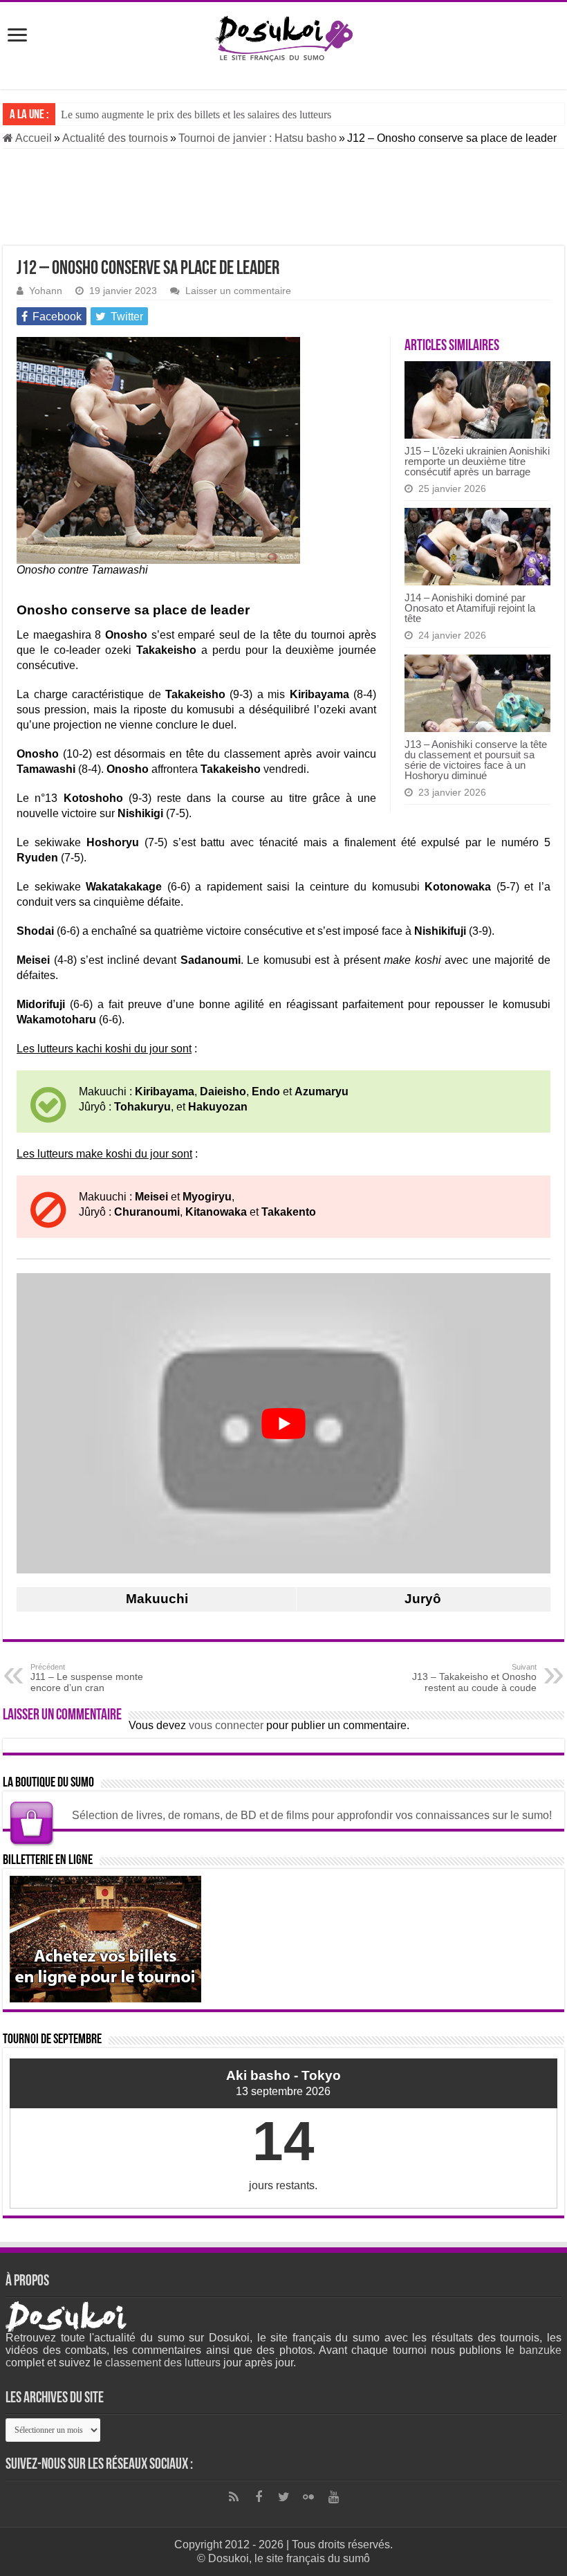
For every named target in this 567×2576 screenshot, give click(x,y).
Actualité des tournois (115, 138)
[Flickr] (308, 2497)
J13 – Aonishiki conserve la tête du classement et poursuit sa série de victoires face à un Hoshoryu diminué (476, 760)
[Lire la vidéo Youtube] (283, 1423)
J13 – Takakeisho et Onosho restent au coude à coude (474, 1678)
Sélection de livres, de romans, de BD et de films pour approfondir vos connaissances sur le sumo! (312, 1815)
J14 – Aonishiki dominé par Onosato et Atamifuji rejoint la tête (470, 608)
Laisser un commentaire (238, 291)
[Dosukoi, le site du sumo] (283, 36)
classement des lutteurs (163, 2363)
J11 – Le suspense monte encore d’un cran (87, 1678)
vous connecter (226, 1725)
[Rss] (234, 2497)
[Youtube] (333, 2497)
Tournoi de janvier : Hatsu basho (258, 138)
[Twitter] (283, 2497)
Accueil (32, 138)
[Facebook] (259, 2497)
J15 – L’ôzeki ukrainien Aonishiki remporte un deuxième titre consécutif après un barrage (477, 461)
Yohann (46, 291)
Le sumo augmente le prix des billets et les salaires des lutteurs (196, 115)
